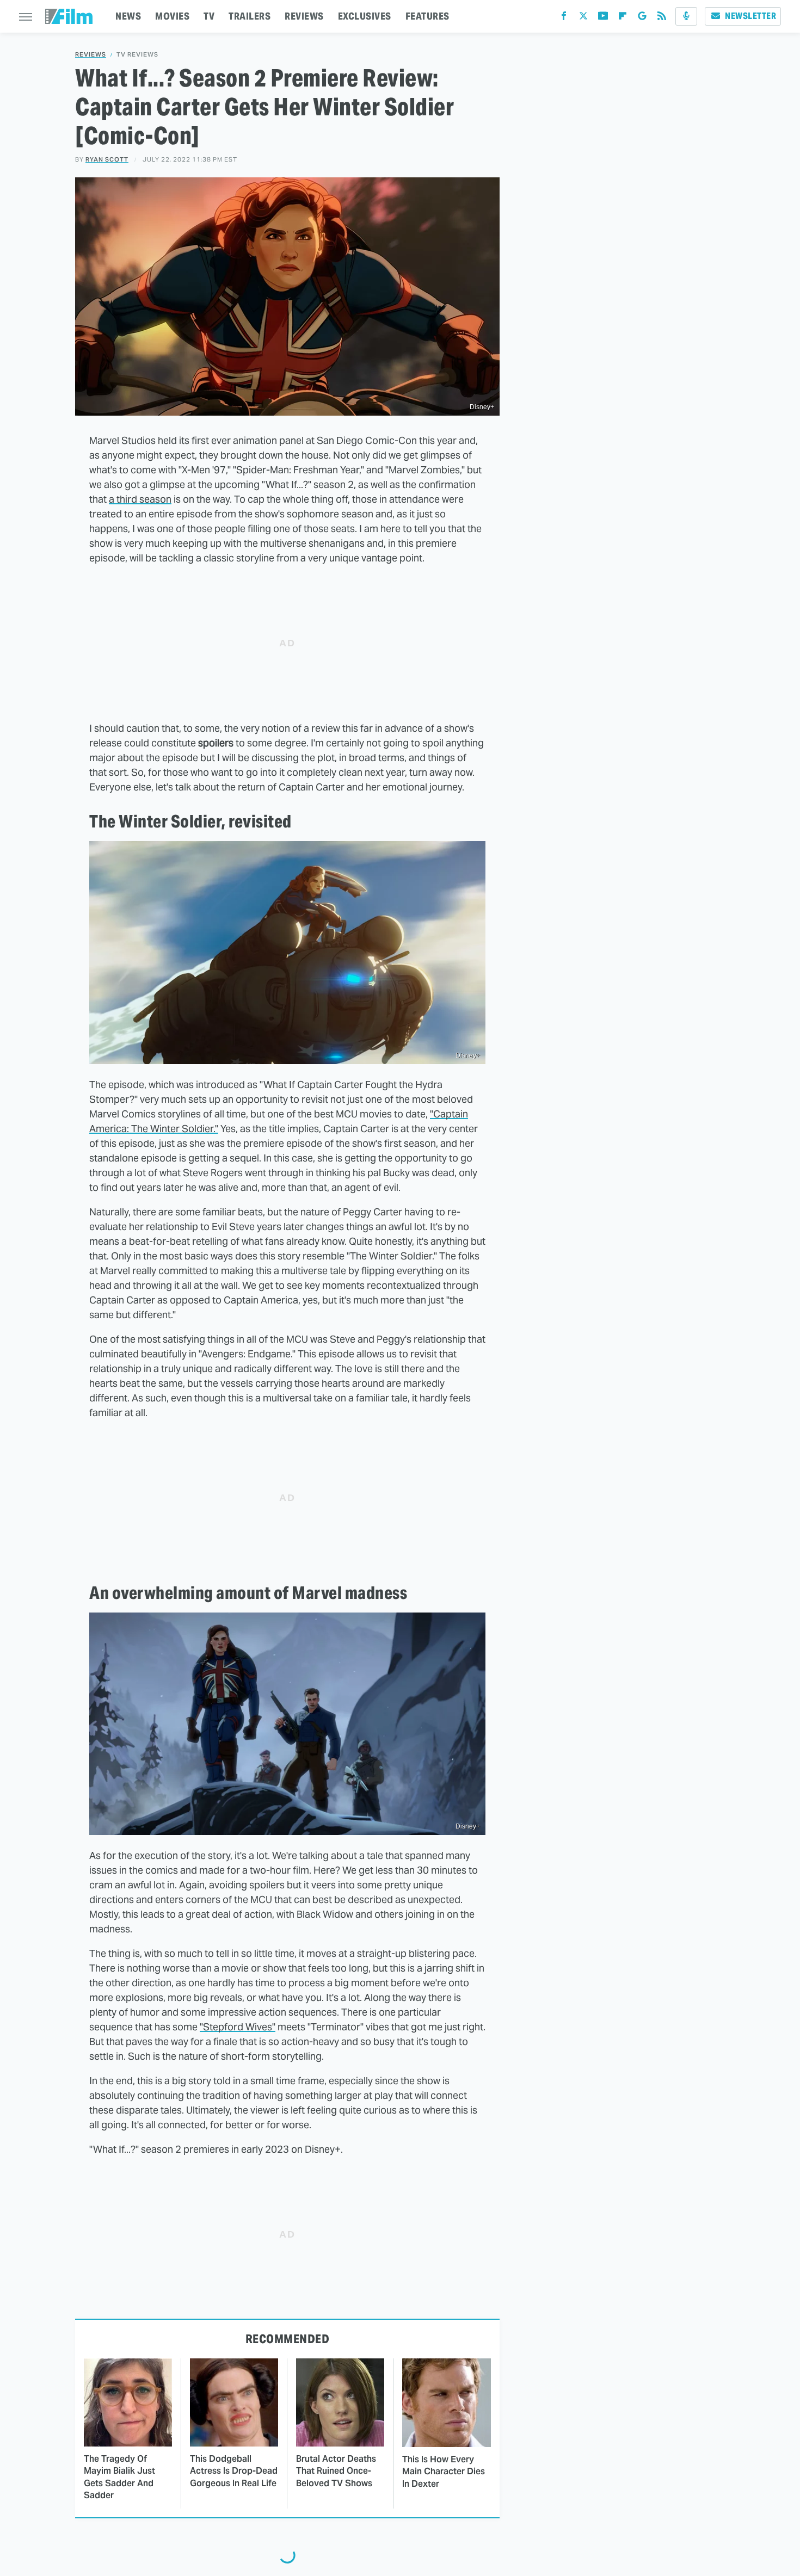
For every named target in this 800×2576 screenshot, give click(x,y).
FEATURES (427, 16)
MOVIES (172, 16)
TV (209, 16)
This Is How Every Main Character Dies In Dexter (444, 2472)
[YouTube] (603, 18)
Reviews (91, 55)
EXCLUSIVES (365, 16)
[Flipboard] (623, 18)
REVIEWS (304, 16)
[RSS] (662, 18)
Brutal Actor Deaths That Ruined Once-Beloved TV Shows (336, 2471)
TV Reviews (137, 55)
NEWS (128, 16)
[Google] (642, 18)
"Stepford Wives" (238, 2027)
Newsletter (750, 16)
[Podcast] (686, 16)
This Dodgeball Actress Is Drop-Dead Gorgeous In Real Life (234, 2471)
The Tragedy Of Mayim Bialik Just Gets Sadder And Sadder (119, 2477)
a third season (140, 499)
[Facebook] (564, 18)
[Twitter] (583, 18)
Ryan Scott (107, 159)
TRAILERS (250, 16)
